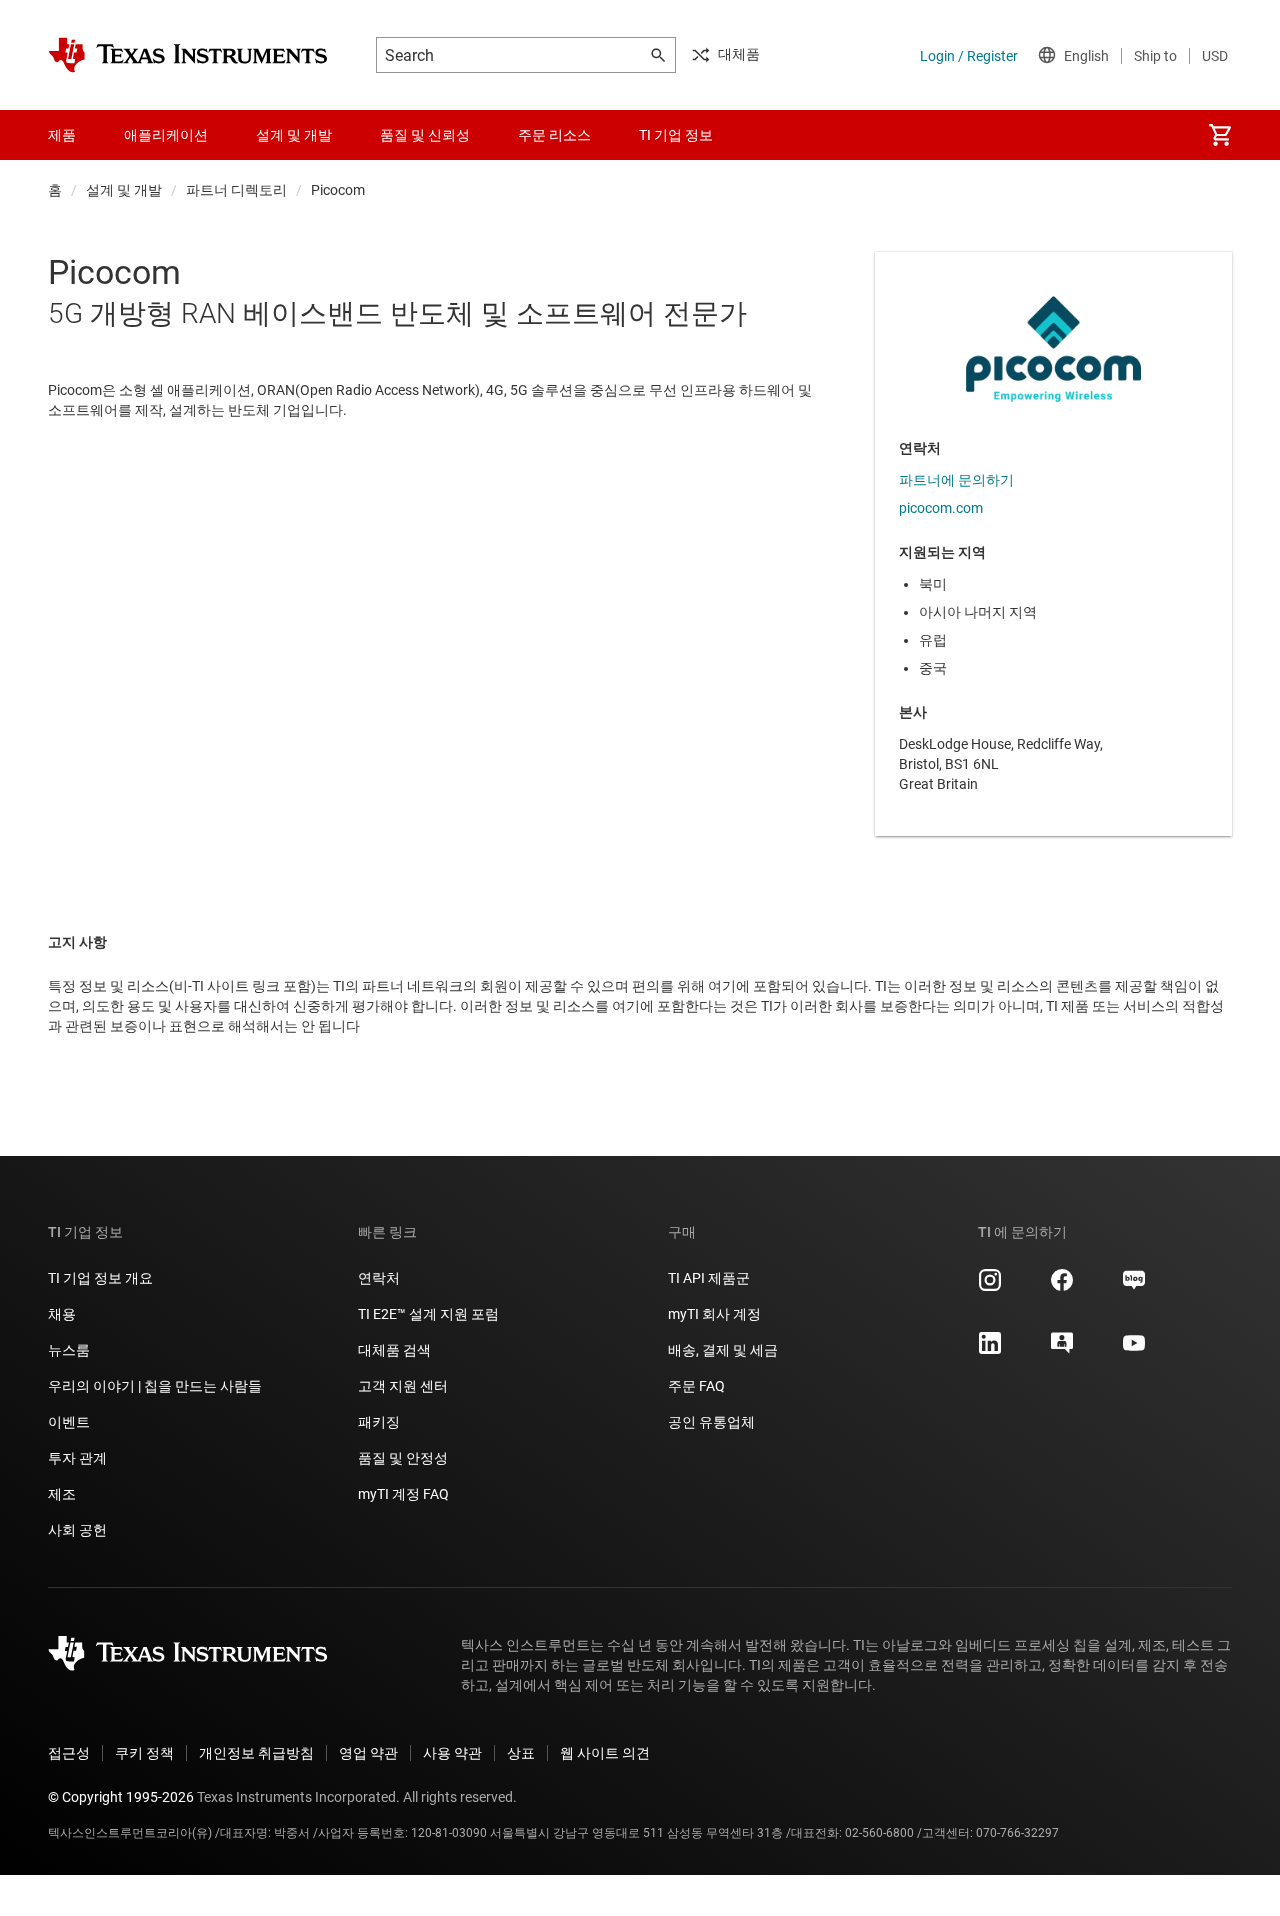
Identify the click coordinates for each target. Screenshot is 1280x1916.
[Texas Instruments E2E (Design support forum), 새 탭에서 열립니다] (1062, 1350)
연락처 (379, 1278)
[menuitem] (1220, 135)
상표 (521, 1753)
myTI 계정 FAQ (403, 1494)
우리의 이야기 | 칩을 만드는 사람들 (155, 1386)
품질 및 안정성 (403, 1458)
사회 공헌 (77, 1530)
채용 (62, 1314)
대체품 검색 (394, 1350)
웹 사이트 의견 (605, 1753)
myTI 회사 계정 (714, 1314)
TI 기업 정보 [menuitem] (676, 135)
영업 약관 (368, 1753)
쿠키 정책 (144, 1753)
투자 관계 (77, 1458)
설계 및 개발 (124, 190)
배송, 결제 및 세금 (723, 1350)
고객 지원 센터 (403, 1386)
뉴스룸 (69, 1350)
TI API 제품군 (709, 1278)
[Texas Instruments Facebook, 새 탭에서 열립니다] (1062, 1287)
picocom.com (941, 508)
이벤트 (69, 1422)
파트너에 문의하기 (956, 480)
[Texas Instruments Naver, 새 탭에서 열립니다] (1134, 1287)
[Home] (188, 55)
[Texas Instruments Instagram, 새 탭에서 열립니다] (990, 1287)
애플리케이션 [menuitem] (166, 135)
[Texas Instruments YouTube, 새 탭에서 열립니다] (1134, 1350)
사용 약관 (452, 1753)
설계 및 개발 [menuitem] (294, 135)
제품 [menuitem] (62, 135)
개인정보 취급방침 (256, 1753)
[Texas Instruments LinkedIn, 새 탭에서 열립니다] (990, 1350)
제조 (62, 1494)
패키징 (379, 1422)
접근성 (69, 1753)
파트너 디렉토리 (236, 190)
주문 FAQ (696, 1386)
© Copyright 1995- (121, 1797)
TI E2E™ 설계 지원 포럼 (428, 1314)
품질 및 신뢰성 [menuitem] (425, 135)
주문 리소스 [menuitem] (554, 135)
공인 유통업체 (711, 1422)
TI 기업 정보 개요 (100, 1278)
